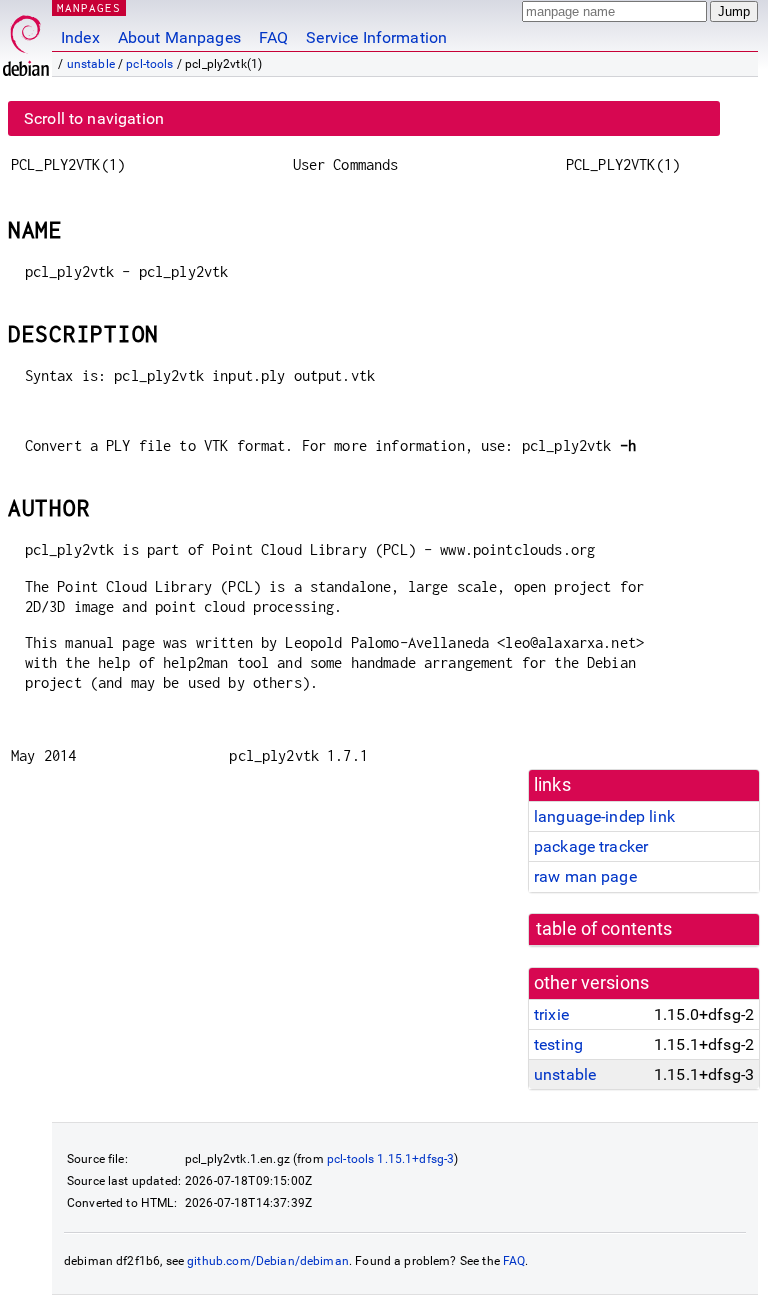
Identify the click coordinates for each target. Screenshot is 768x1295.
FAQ (273, 37)
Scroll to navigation (94, 118)
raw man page (585, 876)
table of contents (604, 929)
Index (80, 37)
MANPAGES (89, 7)
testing (558, 1044)
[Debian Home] (26, 40)
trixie (551, 1014)
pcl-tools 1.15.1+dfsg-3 (390, 1159)
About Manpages (179, 37)
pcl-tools (149, 64)
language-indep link (604, 816)
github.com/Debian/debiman (268, 1261)
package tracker (591, 846)
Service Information (376, 37)
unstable (91, 64)
